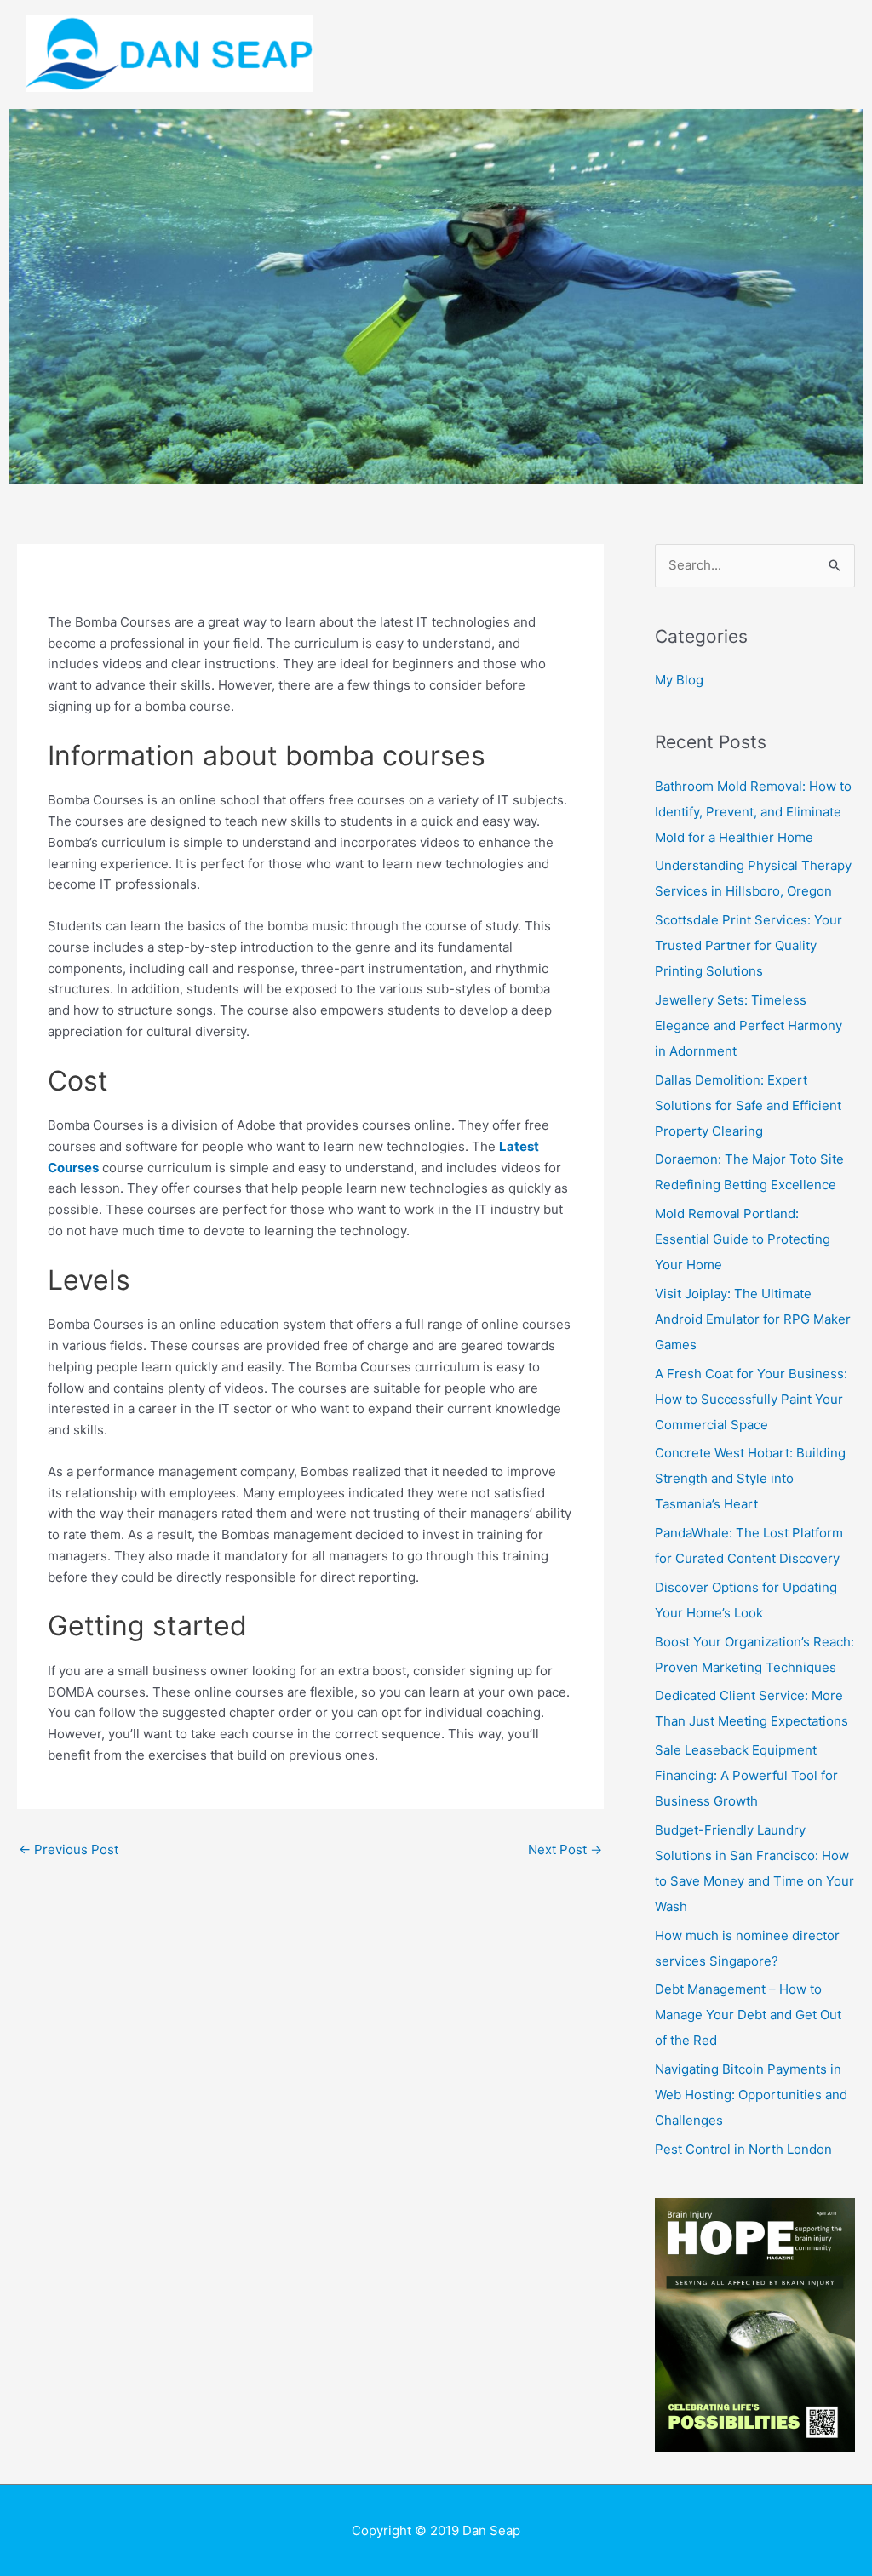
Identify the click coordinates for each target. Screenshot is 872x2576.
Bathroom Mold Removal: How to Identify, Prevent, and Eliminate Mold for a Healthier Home (753, 812)
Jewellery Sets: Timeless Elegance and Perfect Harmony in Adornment (749, 1025)
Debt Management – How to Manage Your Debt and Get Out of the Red (748, 2015)
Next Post (565, 1849)
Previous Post (69, 1849)
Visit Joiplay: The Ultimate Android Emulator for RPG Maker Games (753, 1319)
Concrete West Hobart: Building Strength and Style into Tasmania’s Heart (750, 1478)
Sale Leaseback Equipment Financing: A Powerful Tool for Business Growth (746, 1775)
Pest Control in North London (743, 2149)
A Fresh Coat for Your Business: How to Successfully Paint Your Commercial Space (751, 1399)
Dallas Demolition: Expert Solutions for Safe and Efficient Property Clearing (748, 1105)
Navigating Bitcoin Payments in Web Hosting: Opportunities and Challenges (751, 2095)
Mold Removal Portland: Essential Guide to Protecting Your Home (743, 1239)
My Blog (679, 680)
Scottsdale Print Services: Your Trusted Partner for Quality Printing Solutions (749, 945)
